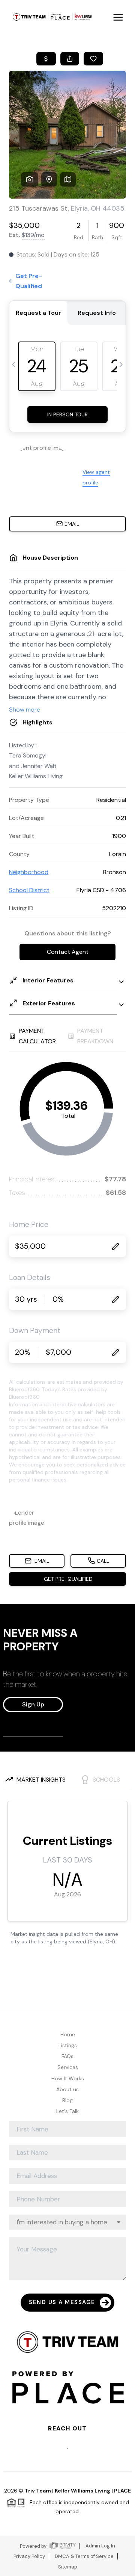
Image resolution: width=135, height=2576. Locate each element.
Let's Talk (67, 2111)
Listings (68, 2045)
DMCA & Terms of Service (84, 2556)
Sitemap (68, 2567)
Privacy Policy (29, 2556)
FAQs (67, 2056)
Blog (67, 2100)
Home (68, 2034)
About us (67, 2089)
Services (68, 2067)
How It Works (68, 2078)
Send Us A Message (62, 2302)
